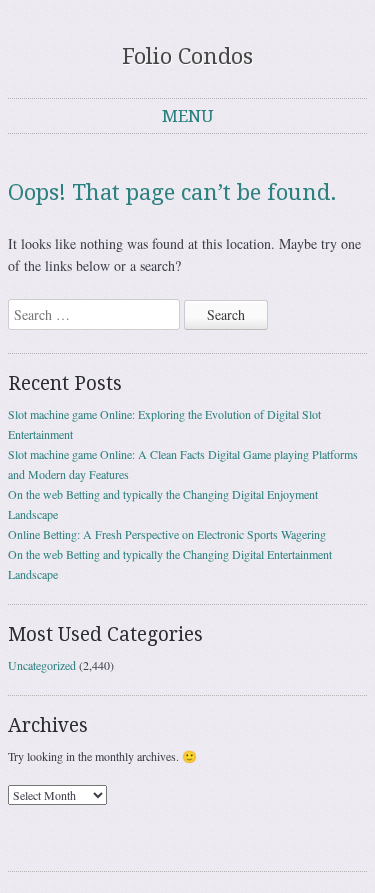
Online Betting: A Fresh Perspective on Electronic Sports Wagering (167, 534)
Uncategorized (42, 665)
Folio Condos (187, 56)
